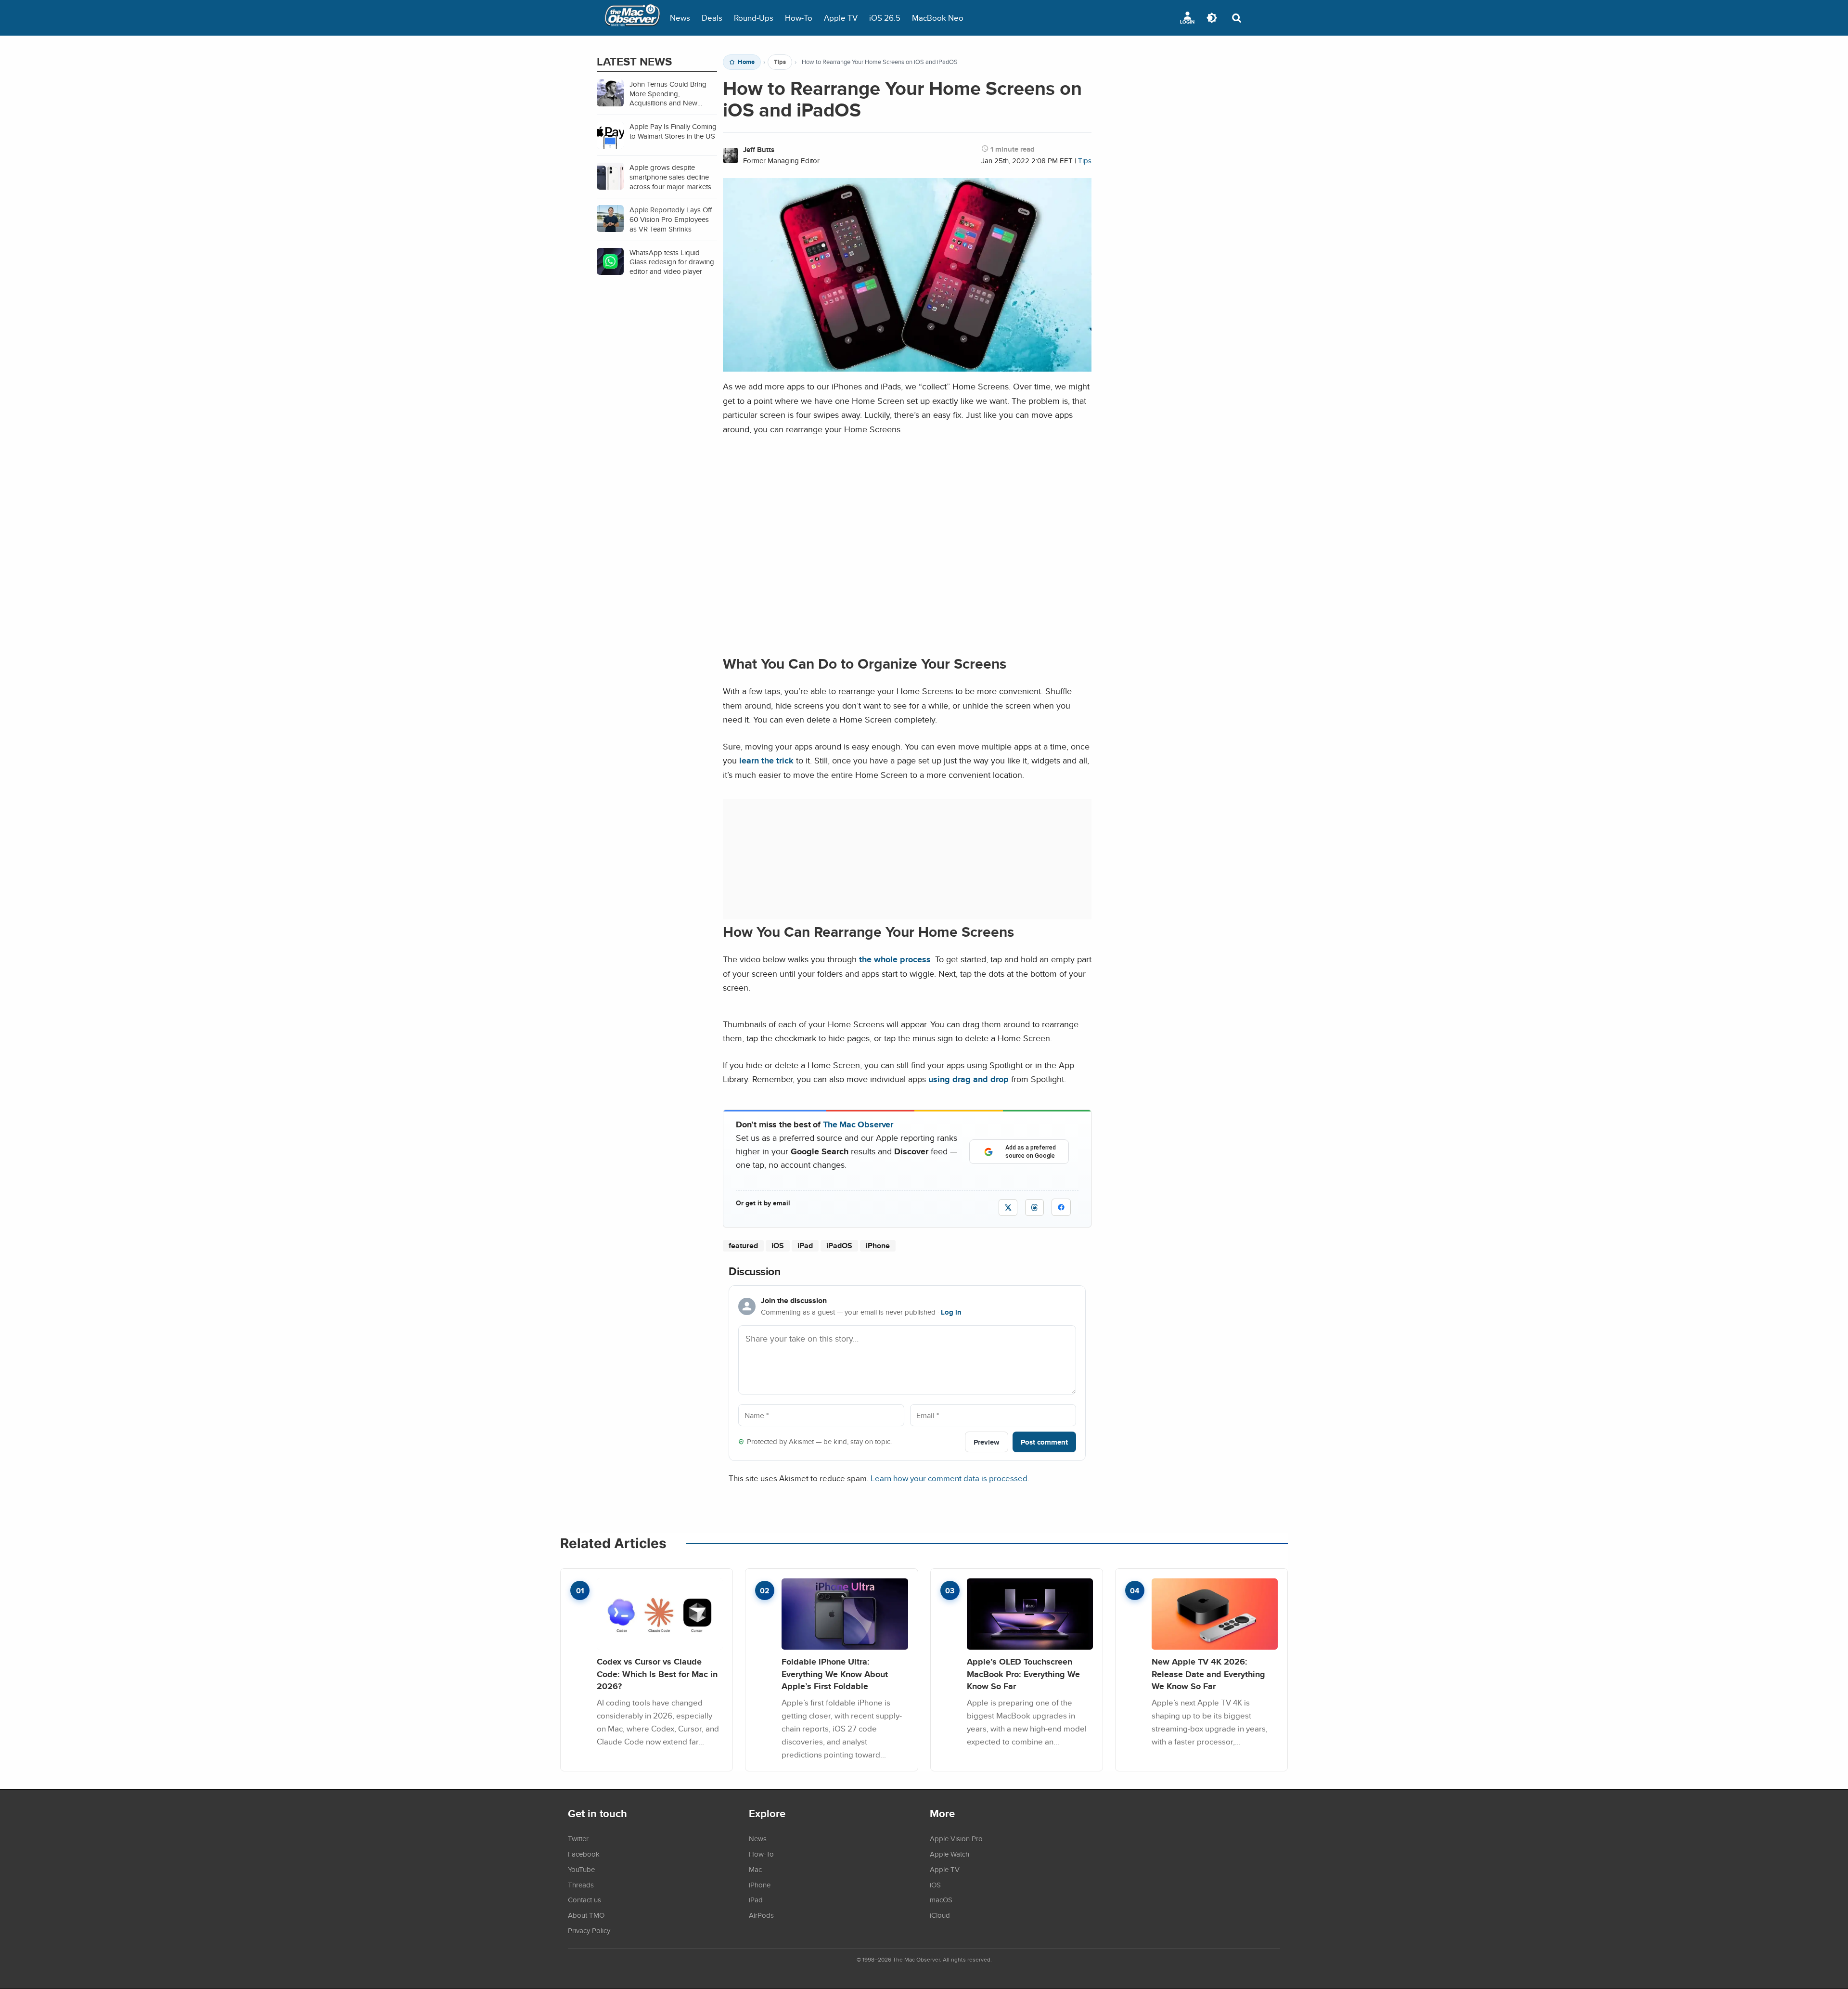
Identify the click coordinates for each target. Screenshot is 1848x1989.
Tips (780, 62)
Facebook (584, 1854)
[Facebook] (1061, 1207)
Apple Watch (950, 1854)
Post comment (1044, 1442)
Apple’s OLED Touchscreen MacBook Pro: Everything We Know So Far (1023, 1674)
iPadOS (839, 1246)
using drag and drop (969, 1079)
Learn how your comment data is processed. (950, 1478)
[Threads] (1034, 1208)
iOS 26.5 (885, 18)
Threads (581, 1885)
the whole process (895, 959)
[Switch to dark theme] (1212, 18)
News (680, 18)
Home (746, 62)
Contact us (584, 1899)
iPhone (878, 1246)
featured (743, 1246)
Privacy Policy (589, 1930)
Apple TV (841, 18)
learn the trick (766, 760)
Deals (712, 18)
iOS (778, 1246)
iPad (805, 1246)
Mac (755, 1869)
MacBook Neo (938, 18)
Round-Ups (754, 18)
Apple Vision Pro (956, 1838)
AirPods (761, 1915)
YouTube (581, 1869)
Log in (951, 1312)
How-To (799, 18)
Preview (987, 1442)
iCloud (940, 1915)
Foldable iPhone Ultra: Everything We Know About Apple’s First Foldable (835, 1674)
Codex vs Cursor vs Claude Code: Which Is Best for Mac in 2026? (657, 1674)
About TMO (586, 1915)
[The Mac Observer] (632, 18)
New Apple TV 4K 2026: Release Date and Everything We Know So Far (1208, 1674)
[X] (1008, 1208)
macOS (941, 1899)
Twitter (578, 1838)
